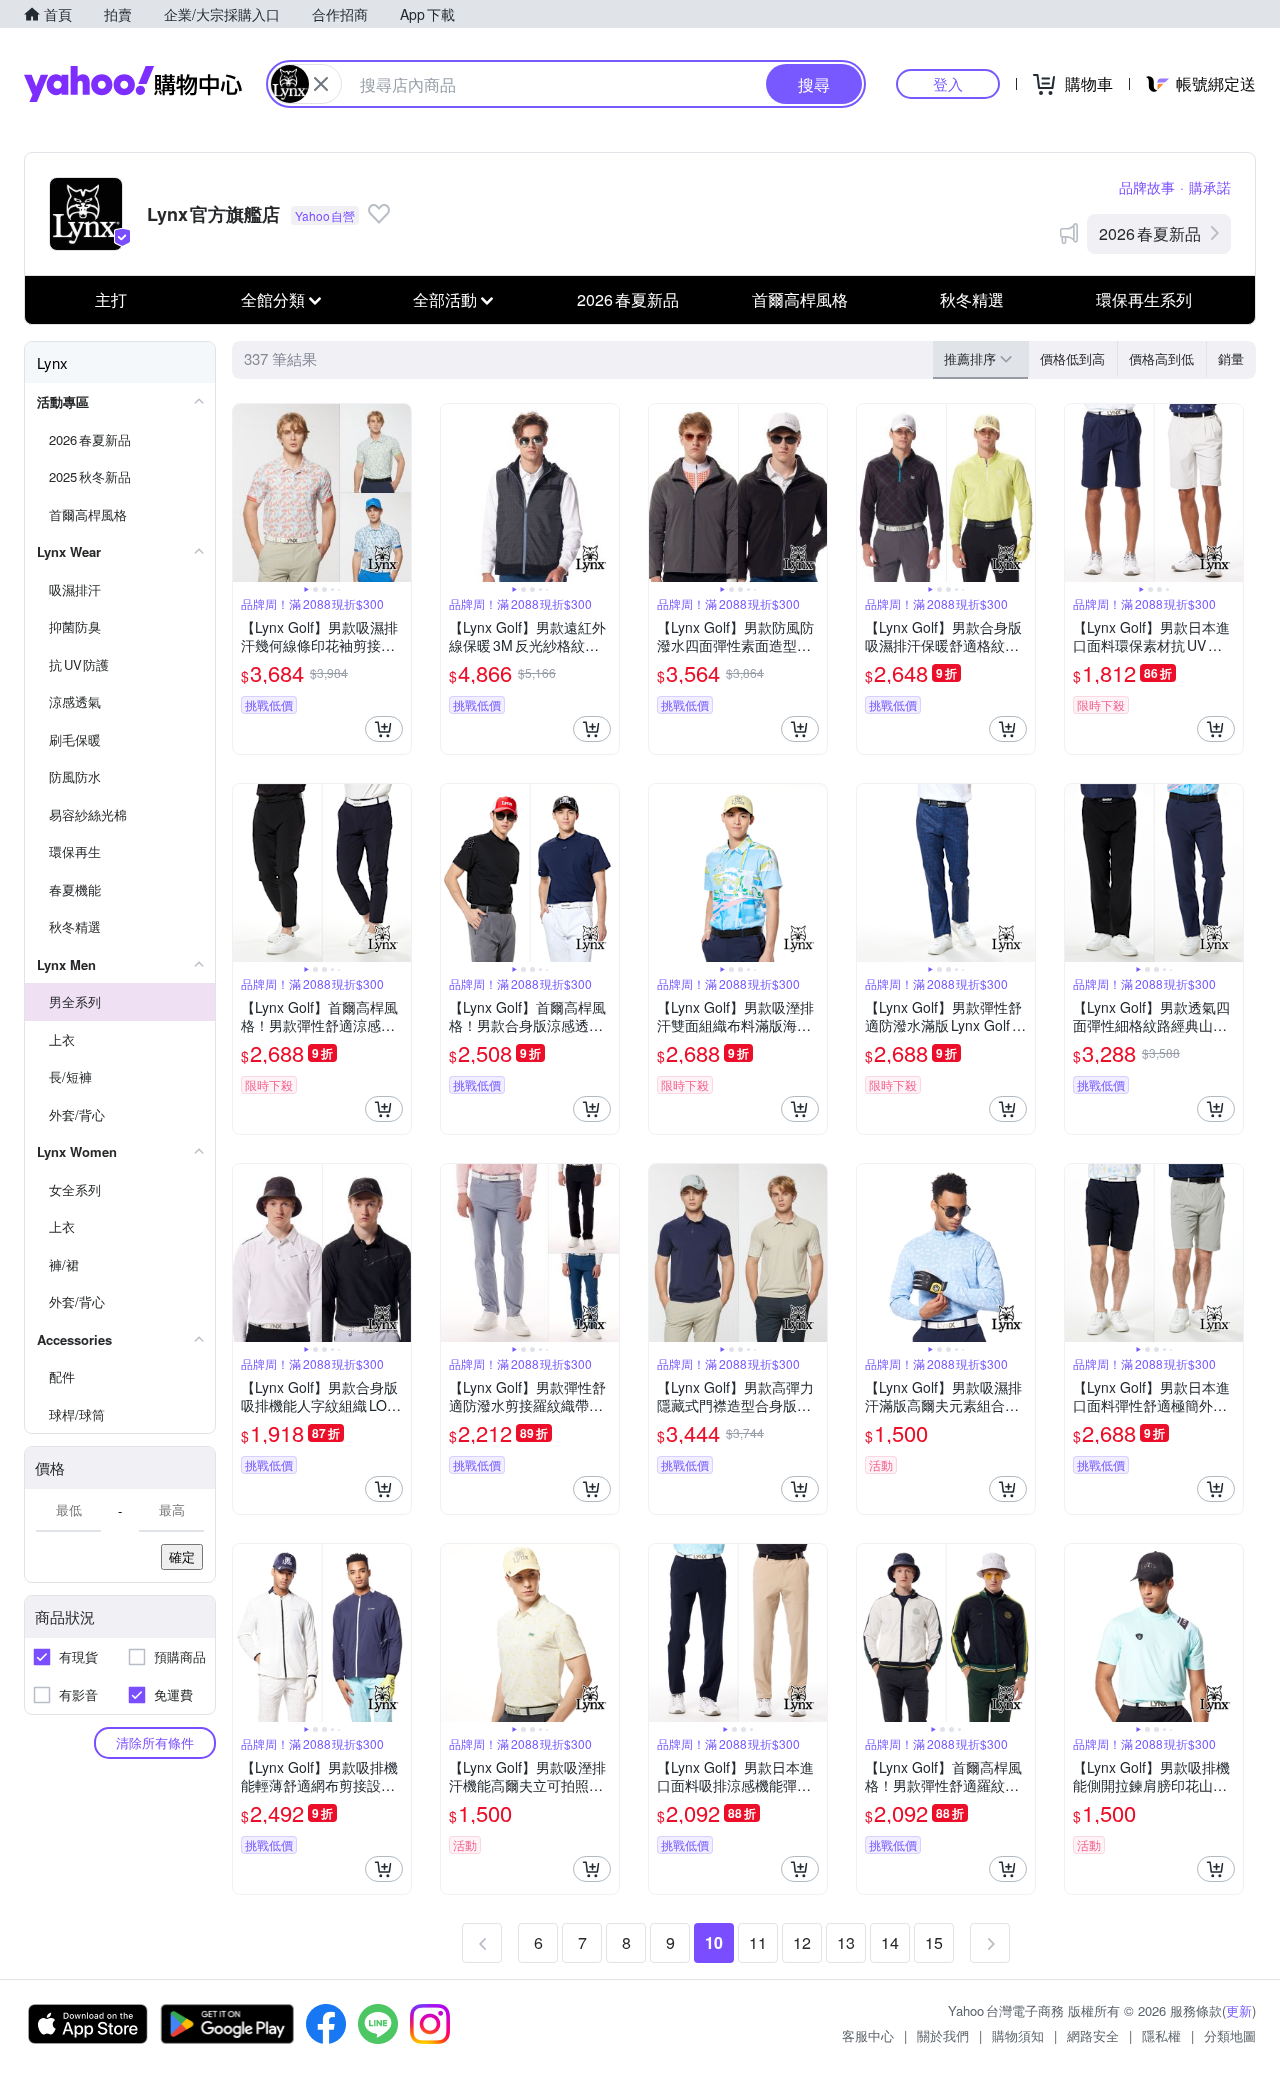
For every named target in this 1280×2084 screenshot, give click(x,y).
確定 (182, 1556)
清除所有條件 (155, 1742)
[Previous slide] (246, 493)
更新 (1239, 2010)
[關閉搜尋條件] (321, 84)
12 (802, 1942)
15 (934, 1942)
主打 (111, 299)
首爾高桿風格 (800, 299)
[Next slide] (398, 493)
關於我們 (943, 2035)
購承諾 (1210, 187)
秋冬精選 (972, 299)
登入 (948, 83)
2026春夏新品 (1150, 233)
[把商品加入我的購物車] (384, 729)
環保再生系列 (1144, 299)
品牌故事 (1147, 187)
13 (846, 1942)
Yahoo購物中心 (133, 84)
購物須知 (1018, 2035)
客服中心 (868, 2035)
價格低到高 (1072, 358)
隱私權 (1161, 2035)
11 (758, 1942)
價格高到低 (1161, 358)
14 (890, 1942)
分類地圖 (1230, 2035)
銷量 (1231, 358)
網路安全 (1093, 2035)
